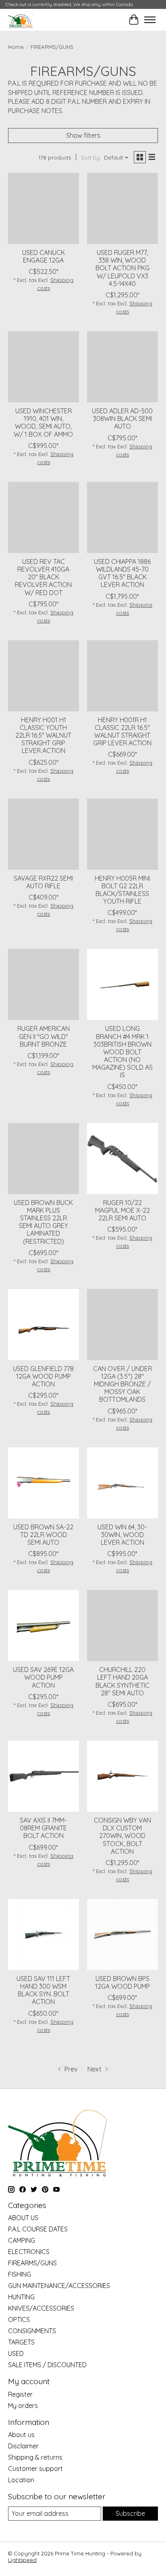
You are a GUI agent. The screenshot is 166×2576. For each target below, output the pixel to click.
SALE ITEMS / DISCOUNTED (47, 2365)
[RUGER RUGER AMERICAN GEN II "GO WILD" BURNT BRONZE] (44, 984)
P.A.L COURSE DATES (38, 2229)
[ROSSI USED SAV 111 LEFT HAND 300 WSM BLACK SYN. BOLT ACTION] (44, 1935)
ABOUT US (23, 2218)
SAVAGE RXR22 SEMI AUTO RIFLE (43, 882)
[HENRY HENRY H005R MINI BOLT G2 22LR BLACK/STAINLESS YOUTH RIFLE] (122, 834)
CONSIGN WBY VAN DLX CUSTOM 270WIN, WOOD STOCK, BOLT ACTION (122, 1836)
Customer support (35, 2469)
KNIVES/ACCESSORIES (41, 2308)
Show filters (83, 135)
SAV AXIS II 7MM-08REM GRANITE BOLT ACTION (43, 1828)
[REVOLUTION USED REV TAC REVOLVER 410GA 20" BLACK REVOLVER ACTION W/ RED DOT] (44, 517)
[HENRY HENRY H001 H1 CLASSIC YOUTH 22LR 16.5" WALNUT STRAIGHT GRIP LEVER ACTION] (44, 676)
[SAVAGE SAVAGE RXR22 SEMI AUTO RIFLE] (44, 834)
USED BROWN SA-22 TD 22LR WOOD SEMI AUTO (43, 1535)
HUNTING (21, 2297)
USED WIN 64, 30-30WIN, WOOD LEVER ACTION (122, 1535)
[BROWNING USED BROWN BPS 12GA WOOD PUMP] (122, 1935)
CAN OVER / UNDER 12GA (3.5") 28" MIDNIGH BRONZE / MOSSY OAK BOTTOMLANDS (122, 1384)
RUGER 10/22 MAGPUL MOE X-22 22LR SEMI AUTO (122, 1210)
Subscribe (130, 2513)
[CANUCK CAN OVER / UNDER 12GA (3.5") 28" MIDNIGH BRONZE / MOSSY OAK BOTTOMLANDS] (122, 1325)
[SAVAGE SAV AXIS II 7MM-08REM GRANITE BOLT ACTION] (44, 1776)
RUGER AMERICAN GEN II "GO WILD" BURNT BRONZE (44, 1036)
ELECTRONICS (29, 2252)
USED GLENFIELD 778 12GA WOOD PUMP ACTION (43, 1376)
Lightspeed (22, 2560)
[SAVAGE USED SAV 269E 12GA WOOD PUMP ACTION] (44, 1626)
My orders (23, 2406)
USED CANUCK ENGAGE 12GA (44, 256)
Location (21, 2480)
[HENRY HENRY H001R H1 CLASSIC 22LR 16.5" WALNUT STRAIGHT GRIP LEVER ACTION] (122, 676)
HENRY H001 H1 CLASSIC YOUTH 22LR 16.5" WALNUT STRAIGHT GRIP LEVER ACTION (43, 735)
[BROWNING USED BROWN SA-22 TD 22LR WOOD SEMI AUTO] (44, 1483)
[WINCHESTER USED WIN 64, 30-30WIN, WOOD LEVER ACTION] (122, 1483)
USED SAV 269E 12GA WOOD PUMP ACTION (43, 1677)
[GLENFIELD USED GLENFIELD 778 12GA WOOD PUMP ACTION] (44, 1325)
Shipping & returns (35, 2457)
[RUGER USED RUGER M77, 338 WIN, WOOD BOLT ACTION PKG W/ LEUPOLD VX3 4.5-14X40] (122, 208)
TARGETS (21, 2342)
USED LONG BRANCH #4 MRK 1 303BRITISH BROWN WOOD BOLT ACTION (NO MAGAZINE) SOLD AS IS (122, 1052)
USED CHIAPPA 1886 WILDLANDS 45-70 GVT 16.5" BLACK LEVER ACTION (122, 573)
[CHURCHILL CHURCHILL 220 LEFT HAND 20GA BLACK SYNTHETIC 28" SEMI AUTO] (122, 1626)
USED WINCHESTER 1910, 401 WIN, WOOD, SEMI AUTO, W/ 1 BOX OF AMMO (43, 423)
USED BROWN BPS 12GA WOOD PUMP (122, 1982)
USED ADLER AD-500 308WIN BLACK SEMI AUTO (122, 418)
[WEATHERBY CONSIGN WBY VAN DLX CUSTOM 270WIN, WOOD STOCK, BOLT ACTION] (122, 1776)
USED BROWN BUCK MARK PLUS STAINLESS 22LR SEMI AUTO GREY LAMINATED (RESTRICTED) (43, 1222)
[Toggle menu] (150, 20)
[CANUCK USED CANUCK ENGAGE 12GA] (44, 208)
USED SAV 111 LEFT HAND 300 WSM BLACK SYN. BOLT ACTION (43, 1990)
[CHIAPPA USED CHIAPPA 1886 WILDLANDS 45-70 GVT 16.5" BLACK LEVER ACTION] (122, 517)
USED (16, 2353)
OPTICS (19, 2319)
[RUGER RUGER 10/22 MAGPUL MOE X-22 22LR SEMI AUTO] (122, 1159)
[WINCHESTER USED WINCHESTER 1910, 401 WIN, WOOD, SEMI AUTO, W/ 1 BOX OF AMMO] (44, 367)
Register (20, 2394)
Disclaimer (23, 2446)
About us (21, 2435)
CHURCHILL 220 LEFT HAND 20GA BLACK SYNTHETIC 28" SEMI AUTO (122, 1681)
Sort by (90, 158)
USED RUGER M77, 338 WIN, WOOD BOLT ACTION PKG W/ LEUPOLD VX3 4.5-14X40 (122, 268)
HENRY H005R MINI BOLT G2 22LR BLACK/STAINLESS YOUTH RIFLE (122, 890)
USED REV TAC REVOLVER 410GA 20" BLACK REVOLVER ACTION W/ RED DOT (43, 577)
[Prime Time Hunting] (20, 20)
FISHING (20, 2274)
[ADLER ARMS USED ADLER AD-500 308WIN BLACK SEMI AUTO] (122, 367)
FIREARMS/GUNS (32, 2263)
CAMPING (22, 2240)
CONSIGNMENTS (32, 2331)
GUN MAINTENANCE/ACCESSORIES (59, 2286)
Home (16, 47)
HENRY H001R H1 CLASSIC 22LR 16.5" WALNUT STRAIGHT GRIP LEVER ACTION (122, 732)
